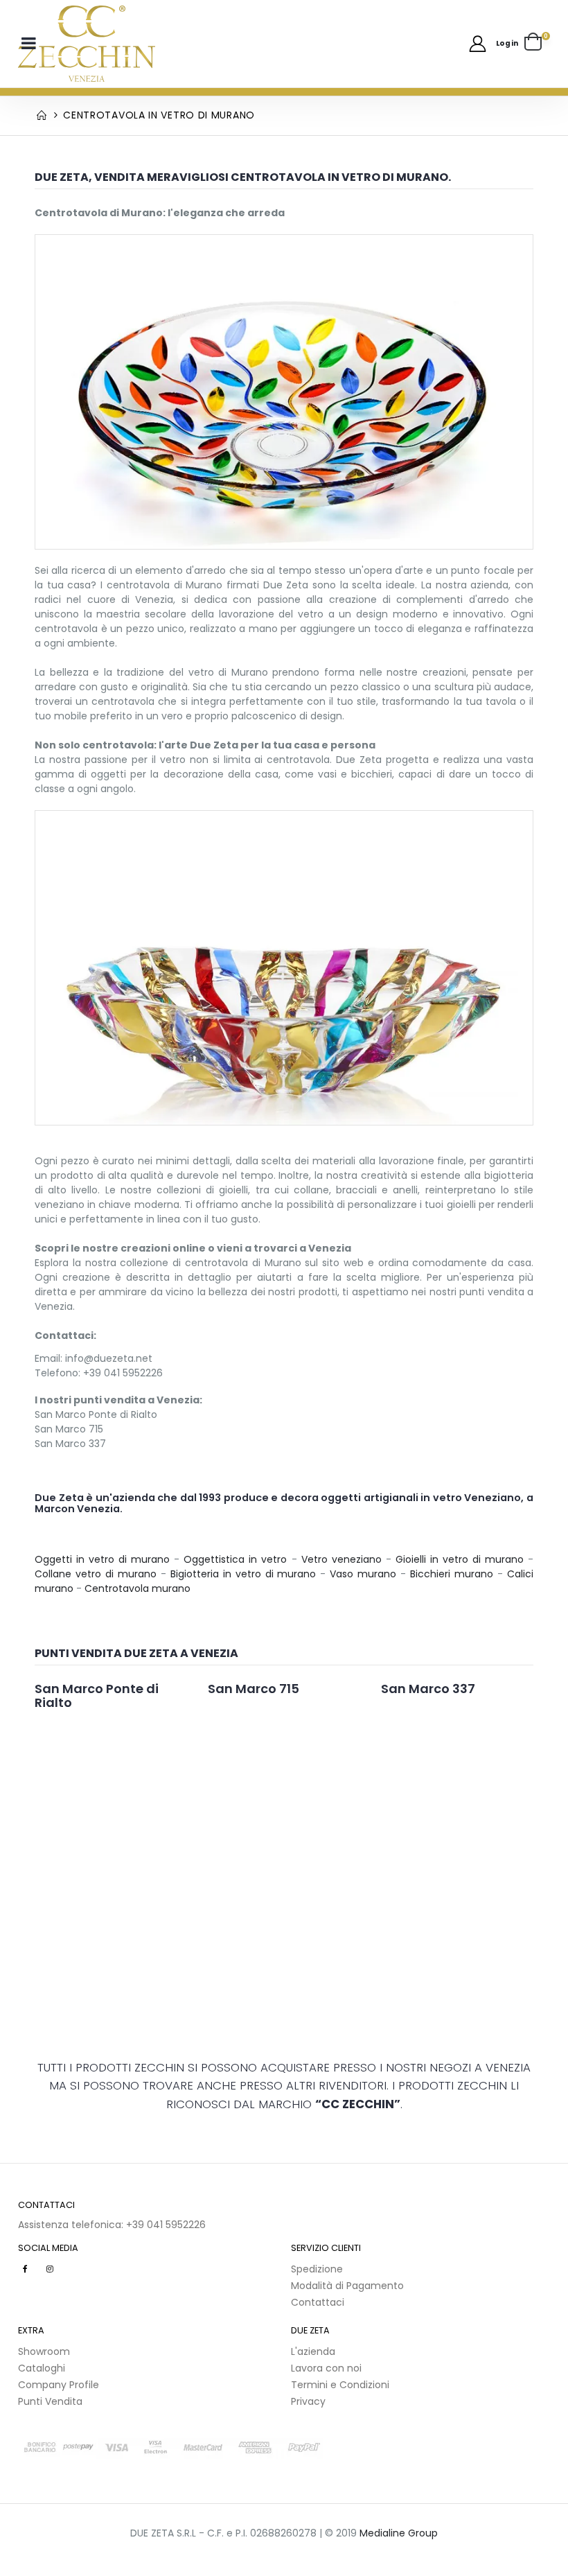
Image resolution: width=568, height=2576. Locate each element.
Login (507, 43)
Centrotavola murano (137, 1588)
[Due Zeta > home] (87, 44)
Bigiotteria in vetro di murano (243, 1574)
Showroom (44, 2351)
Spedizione (317, 2269)
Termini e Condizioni (340, 2385)
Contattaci (318, 2302)
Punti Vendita (50, 2401)
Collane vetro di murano (96, 1574)
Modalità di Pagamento (347, 2286)
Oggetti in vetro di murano (102, 1559)
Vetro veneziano (341, 1559)
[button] (537, 44)
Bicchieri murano (452, 1574)
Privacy (308, 2401)
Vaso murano (363, 1574)
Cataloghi (42, 2368)
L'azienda (313, 2351)
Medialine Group (399, 2533)
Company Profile (59, 2385)
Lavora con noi (326, 2368)
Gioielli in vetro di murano (460, 1559)
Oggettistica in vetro (235, 1559)
